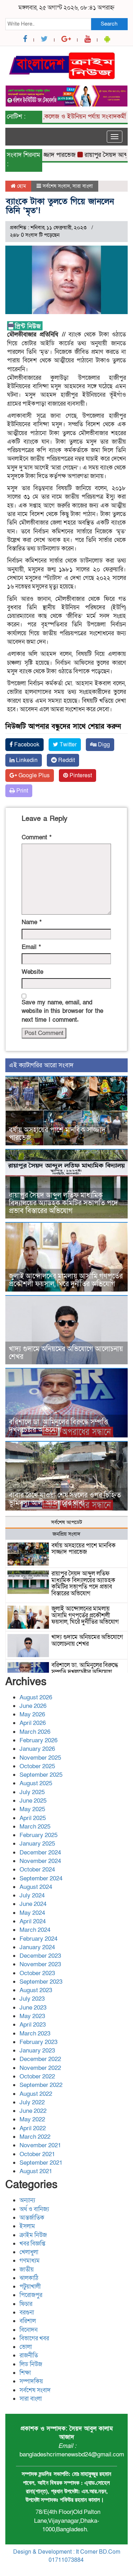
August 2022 (36, 2094)
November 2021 (40, 2145)
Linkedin (26, 760)
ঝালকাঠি (29, 2278)
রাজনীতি (29, 2355)
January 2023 (37, 2051)
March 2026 (35, 1732)
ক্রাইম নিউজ (33, 2235)
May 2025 (32, 1809)
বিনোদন (29, 2330)
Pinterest (80, 775)
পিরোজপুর (31, 2295)
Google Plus (33, 775)
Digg (103, 745)
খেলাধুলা (29, 2252)
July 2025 (32, 1792)
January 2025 (37, 1844)
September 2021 (41, 2163)
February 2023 (38, 2042)
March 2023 (35, 2034)
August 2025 (36, 1783)
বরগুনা (27, 2312)
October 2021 (37, 2154)
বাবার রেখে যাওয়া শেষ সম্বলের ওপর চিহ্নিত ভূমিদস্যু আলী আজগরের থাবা (65, 1499)
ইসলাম (27, 2226)
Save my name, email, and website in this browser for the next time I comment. (62, 1011)
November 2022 (40, 2068)
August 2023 (36, 1990)
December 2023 (40, 1956)
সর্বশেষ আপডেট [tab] (66, 1522)
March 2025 (35, 1827)
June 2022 (33, 2111)
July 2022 (32, 2102)
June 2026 (33, 1706)
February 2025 (38, 1835)
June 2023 (33, 2008)
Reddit (66, 760)
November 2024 (40, 1861)
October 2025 (37, 1766)
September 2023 (41, 1982)
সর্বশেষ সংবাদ (56, 186)
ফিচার (26, 2304)
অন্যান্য (27, 2200)
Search (109, 24)
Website (32, 972)
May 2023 (32, 2016)
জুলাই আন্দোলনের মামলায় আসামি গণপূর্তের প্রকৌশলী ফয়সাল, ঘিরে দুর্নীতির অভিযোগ (66, 1280)
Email (31, 947)
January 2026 (37, 1749)
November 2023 (40, 1964)
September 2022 (41, 2085)
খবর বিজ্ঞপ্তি (32, 2244)
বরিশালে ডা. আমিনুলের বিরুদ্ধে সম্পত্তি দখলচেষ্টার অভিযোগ (59, 1426)
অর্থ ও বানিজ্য (34, 2209)
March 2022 (35, 2137)
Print (21, 791)
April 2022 (33, 2128)
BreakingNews (96, 2568)
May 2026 (32, 1714)
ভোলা (26, 2347)
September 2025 (41, 1775)
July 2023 (32, 1999)
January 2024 (37, 1947)
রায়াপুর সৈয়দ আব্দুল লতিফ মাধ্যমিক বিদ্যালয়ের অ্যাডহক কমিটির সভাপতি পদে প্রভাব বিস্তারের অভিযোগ (63, 1203)
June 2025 (33, 1801)
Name (32, 922)
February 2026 (38, 1740)
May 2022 (32, 2119)
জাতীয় (27, 2270)
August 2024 (36, 1887)
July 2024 (32, 1895)
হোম (21, 186)
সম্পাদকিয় (31, 2381)
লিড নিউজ (31, 2364)
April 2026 (33, 1723)
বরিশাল (28, 2321)
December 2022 (40, 2059)
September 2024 (41, 1878)
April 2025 (33, 1818)
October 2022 (37, 2076)
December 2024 (40, 1852)
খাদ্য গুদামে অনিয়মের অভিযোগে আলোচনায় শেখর (66, 1353)
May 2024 (32, 1913)
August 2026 (36, 1697)
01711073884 (66, 2560)
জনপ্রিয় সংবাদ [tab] (66, 1534)
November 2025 (40, 1758)
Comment (37, 837)
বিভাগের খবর (34, 2338)
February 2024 (38, 1939)
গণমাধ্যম (30, 2261)
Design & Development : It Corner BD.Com (67, 2552)
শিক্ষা (25, 2373)
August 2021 (36, 2171)
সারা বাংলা (83, 186)
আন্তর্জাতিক (32, 2218)
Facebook (26, 745)
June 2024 (33, 1904)
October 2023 (37, 1973)
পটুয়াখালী (30, 2287)
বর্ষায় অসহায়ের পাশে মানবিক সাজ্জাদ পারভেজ (57, 1134)
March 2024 (35, 1930)
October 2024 (37, 1870)
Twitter (67, 745)
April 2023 (33, 2025)
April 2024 (33, 1921)
